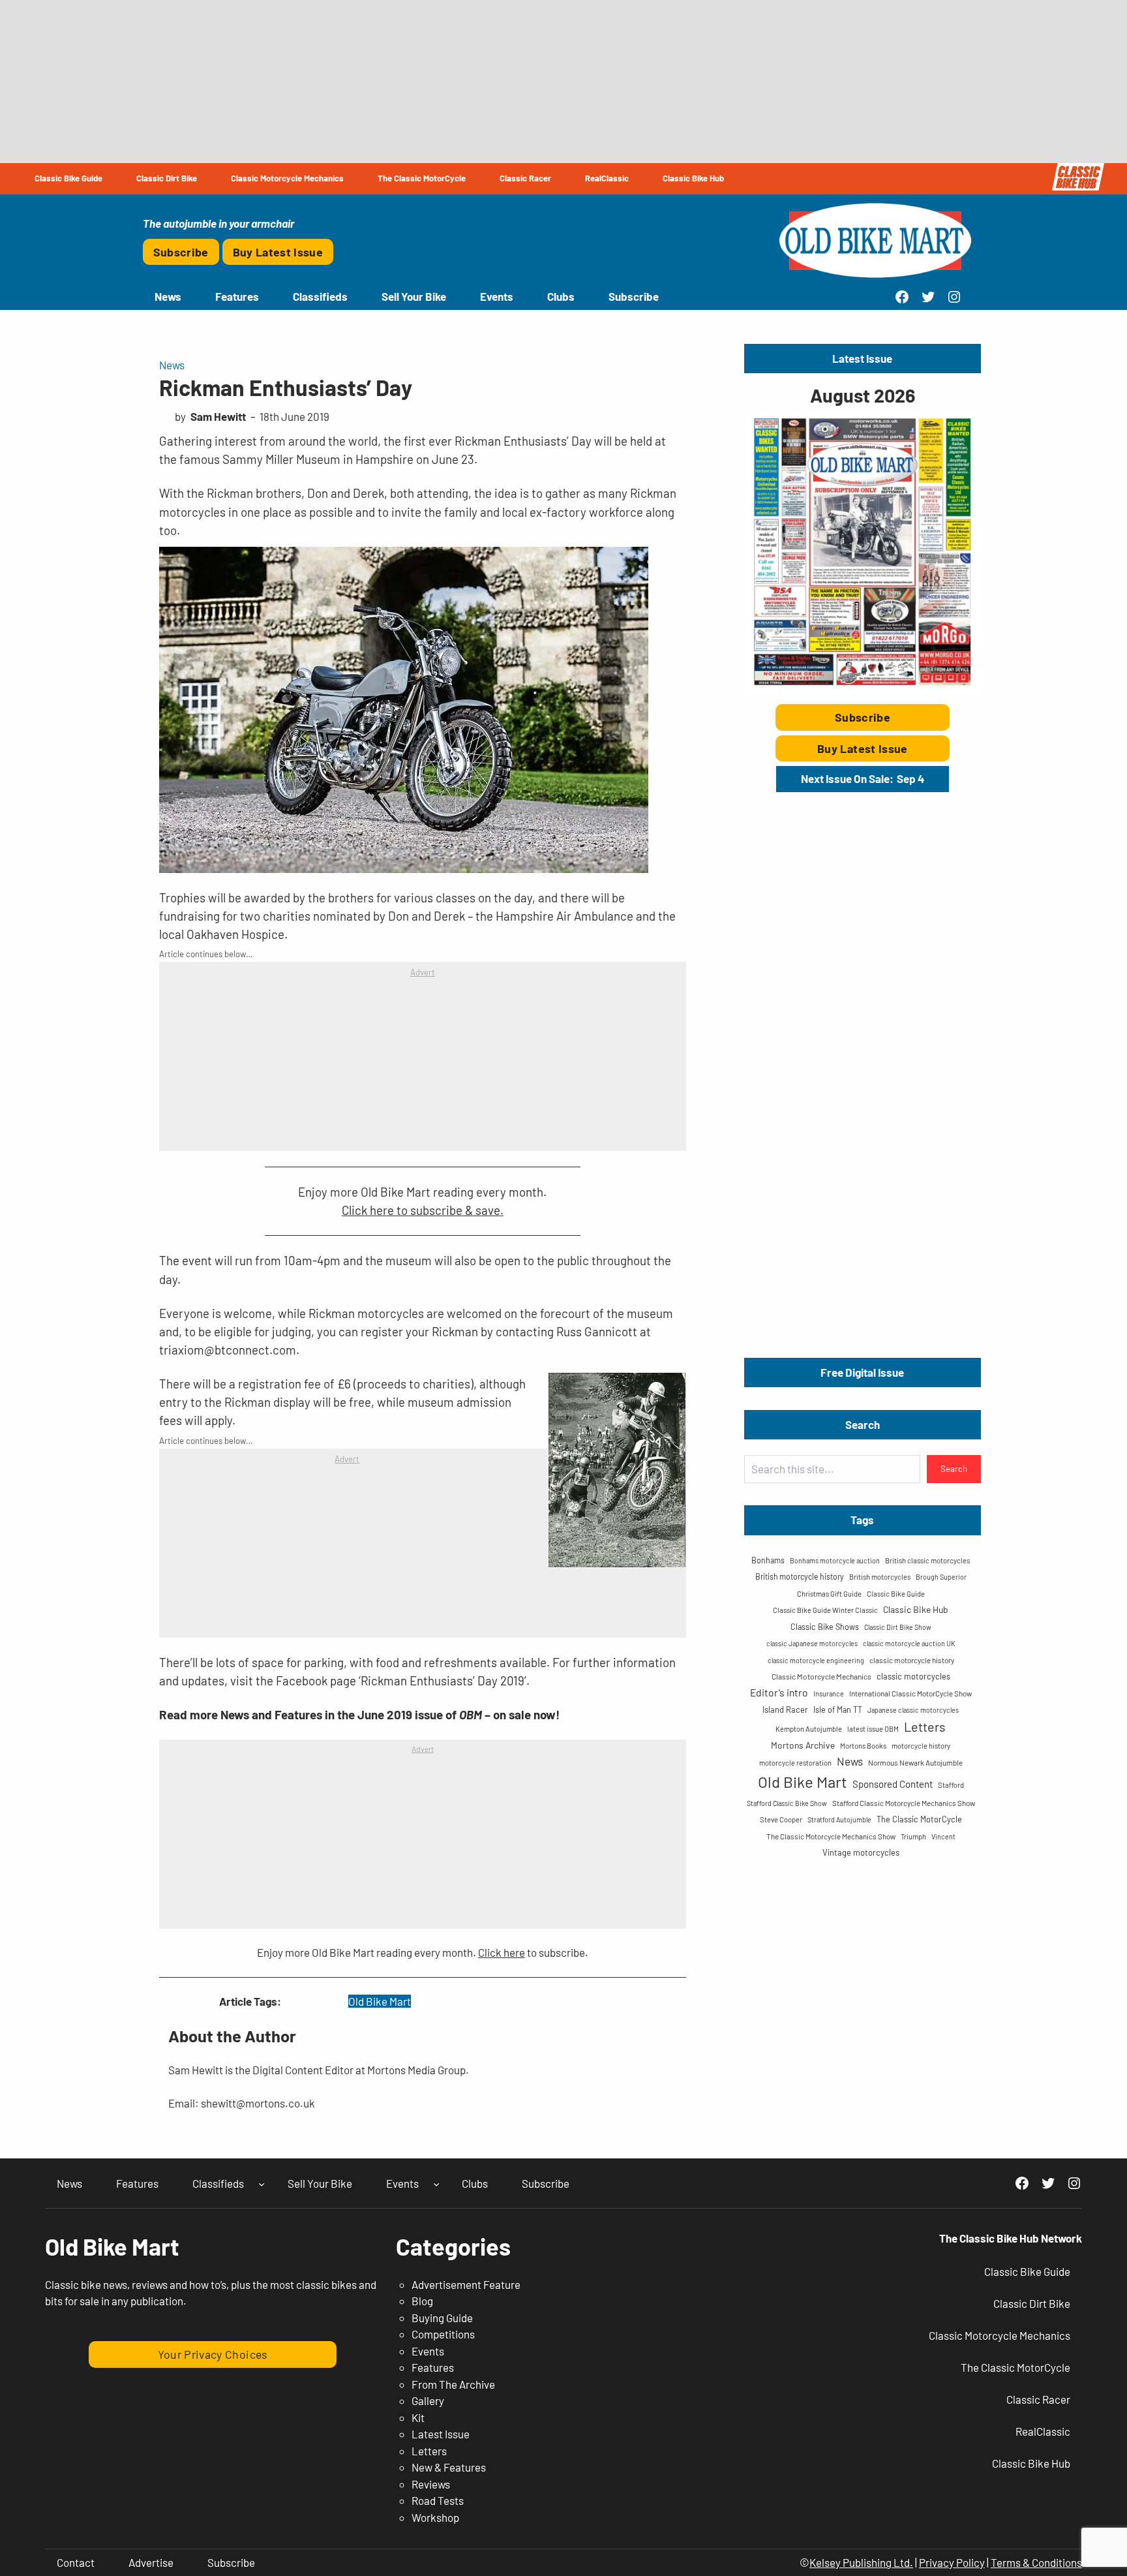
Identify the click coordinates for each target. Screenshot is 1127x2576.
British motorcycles (880, 1577)
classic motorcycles (913, 1676)
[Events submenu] (436, 2183)
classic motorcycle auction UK (909, 1643)
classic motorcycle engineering (816, 1660)
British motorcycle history (800, 1576)
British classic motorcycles (927, 1560)
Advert (423, 972)
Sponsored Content (893, 1784)
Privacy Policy (952, 2562)
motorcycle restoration (795, 1763)
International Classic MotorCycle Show (910, 1693)
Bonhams (768, 1560)
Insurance (829, 1694)
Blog (422, 2301)
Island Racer (785, 1710)
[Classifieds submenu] (262, 2183)
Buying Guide (442, 2318)
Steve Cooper (781, 1819)
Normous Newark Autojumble (915, 1762)
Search (954, 1469)
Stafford (951, 1785)
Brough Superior (941, 1577)
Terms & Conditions (1036, 2562)
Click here (502, 1952)
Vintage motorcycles (861, 1852)
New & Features (449, 2467)
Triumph (913, 1836)
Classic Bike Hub (916, 1609)
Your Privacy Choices (213, 2354)
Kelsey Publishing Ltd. (861, 2562)
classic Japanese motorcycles (812, 1643)
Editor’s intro (779, 1692)
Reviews (431, 2484)
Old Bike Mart (380, 2001)
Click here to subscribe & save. (423, 1210)
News (172, 365)
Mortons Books (863, 1746)
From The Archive (453, 2384)
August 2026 (863, 395)
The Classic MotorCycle (919, 1819)
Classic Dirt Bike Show (898, 1627)
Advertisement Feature (466, 2284)
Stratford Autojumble (839, 1819)
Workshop (435, 2517)
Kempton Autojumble (809, 1729)
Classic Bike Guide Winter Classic (825, 1610)
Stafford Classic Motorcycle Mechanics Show (904, 1803)
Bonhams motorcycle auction (835, 1560)
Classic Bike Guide (896, 1594)
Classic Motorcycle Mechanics (821, 1676)
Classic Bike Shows (825, 1627)
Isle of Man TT (838, 1710)
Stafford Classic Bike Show (787, 1803)
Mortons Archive (803, 1745)
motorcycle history (921, 1746)
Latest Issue (441, 2434)
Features (433, 2367)
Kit (418, 2417)
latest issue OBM (873, 1729)
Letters (925, 1726)
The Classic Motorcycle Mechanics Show (831, 1836)
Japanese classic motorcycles (913, 1710)
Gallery (428, 2400)
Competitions (443, 2334)
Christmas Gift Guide (829, 1594)
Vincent (943, 1836)
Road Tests (438, 2500)
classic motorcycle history (912, 1660)
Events (428, 2351)
